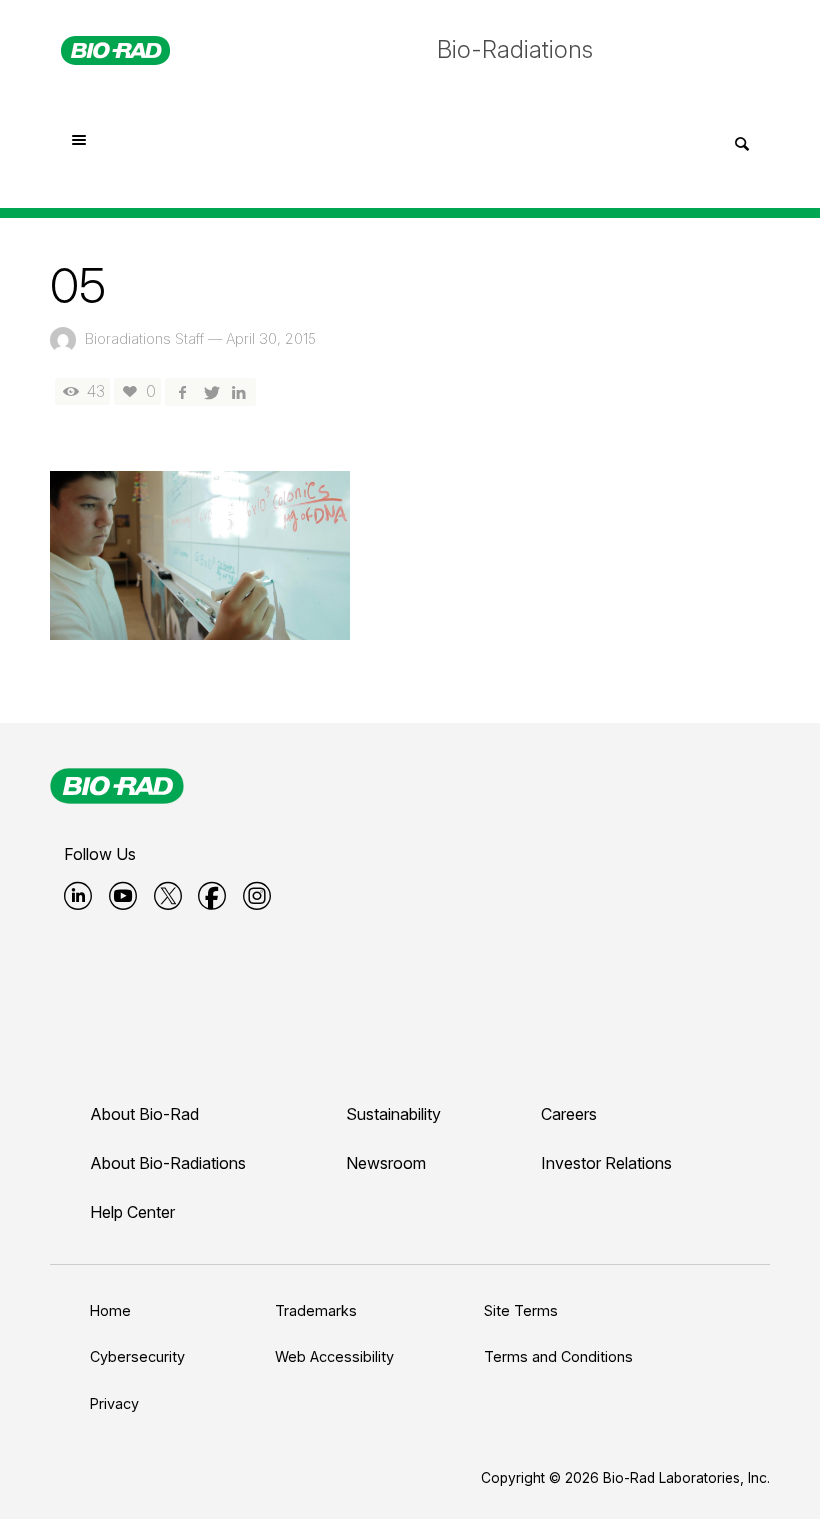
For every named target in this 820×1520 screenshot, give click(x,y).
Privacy (114, 1403)
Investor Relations (606, 1163)
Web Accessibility (334, 1356)
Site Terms (521, 1310)
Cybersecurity (137, 1356)
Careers (569, 1114)
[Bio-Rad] (117, 786)
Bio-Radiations (515, 49)
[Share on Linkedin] (239, 391)
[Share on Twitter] (210, 391)
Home (110, 1310)
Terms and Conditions (558, 1356)
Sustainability (393, 1114)
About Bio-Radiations (168, 1163)
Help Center (132, 1212)
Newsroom (386, 1163)
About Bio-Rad (144, 1114)
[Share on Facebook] (182, 391)
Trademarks (316, 1310)
